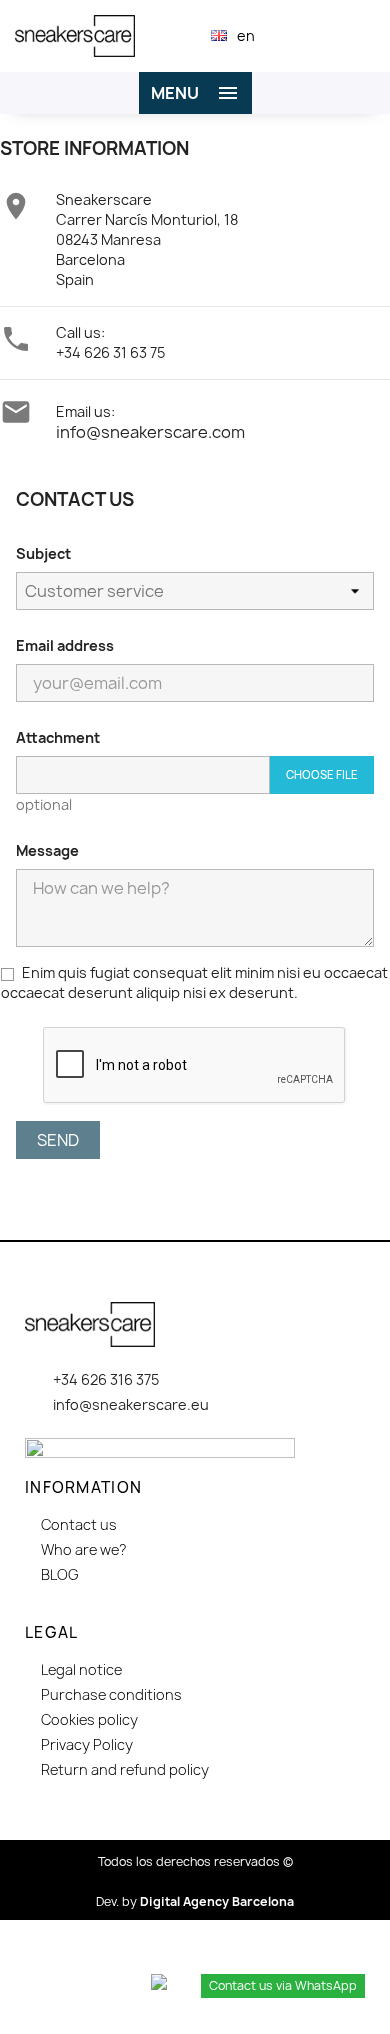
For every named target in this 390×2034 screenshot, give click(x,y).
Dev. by (195, 1901)
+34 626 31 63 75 (110, 352)
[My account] (334, 36)
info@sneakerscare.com (150, 432)
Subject (43, 553)
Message (47, 850)
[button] (299, 35)
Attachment (58, 737)
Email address (65, 645)
